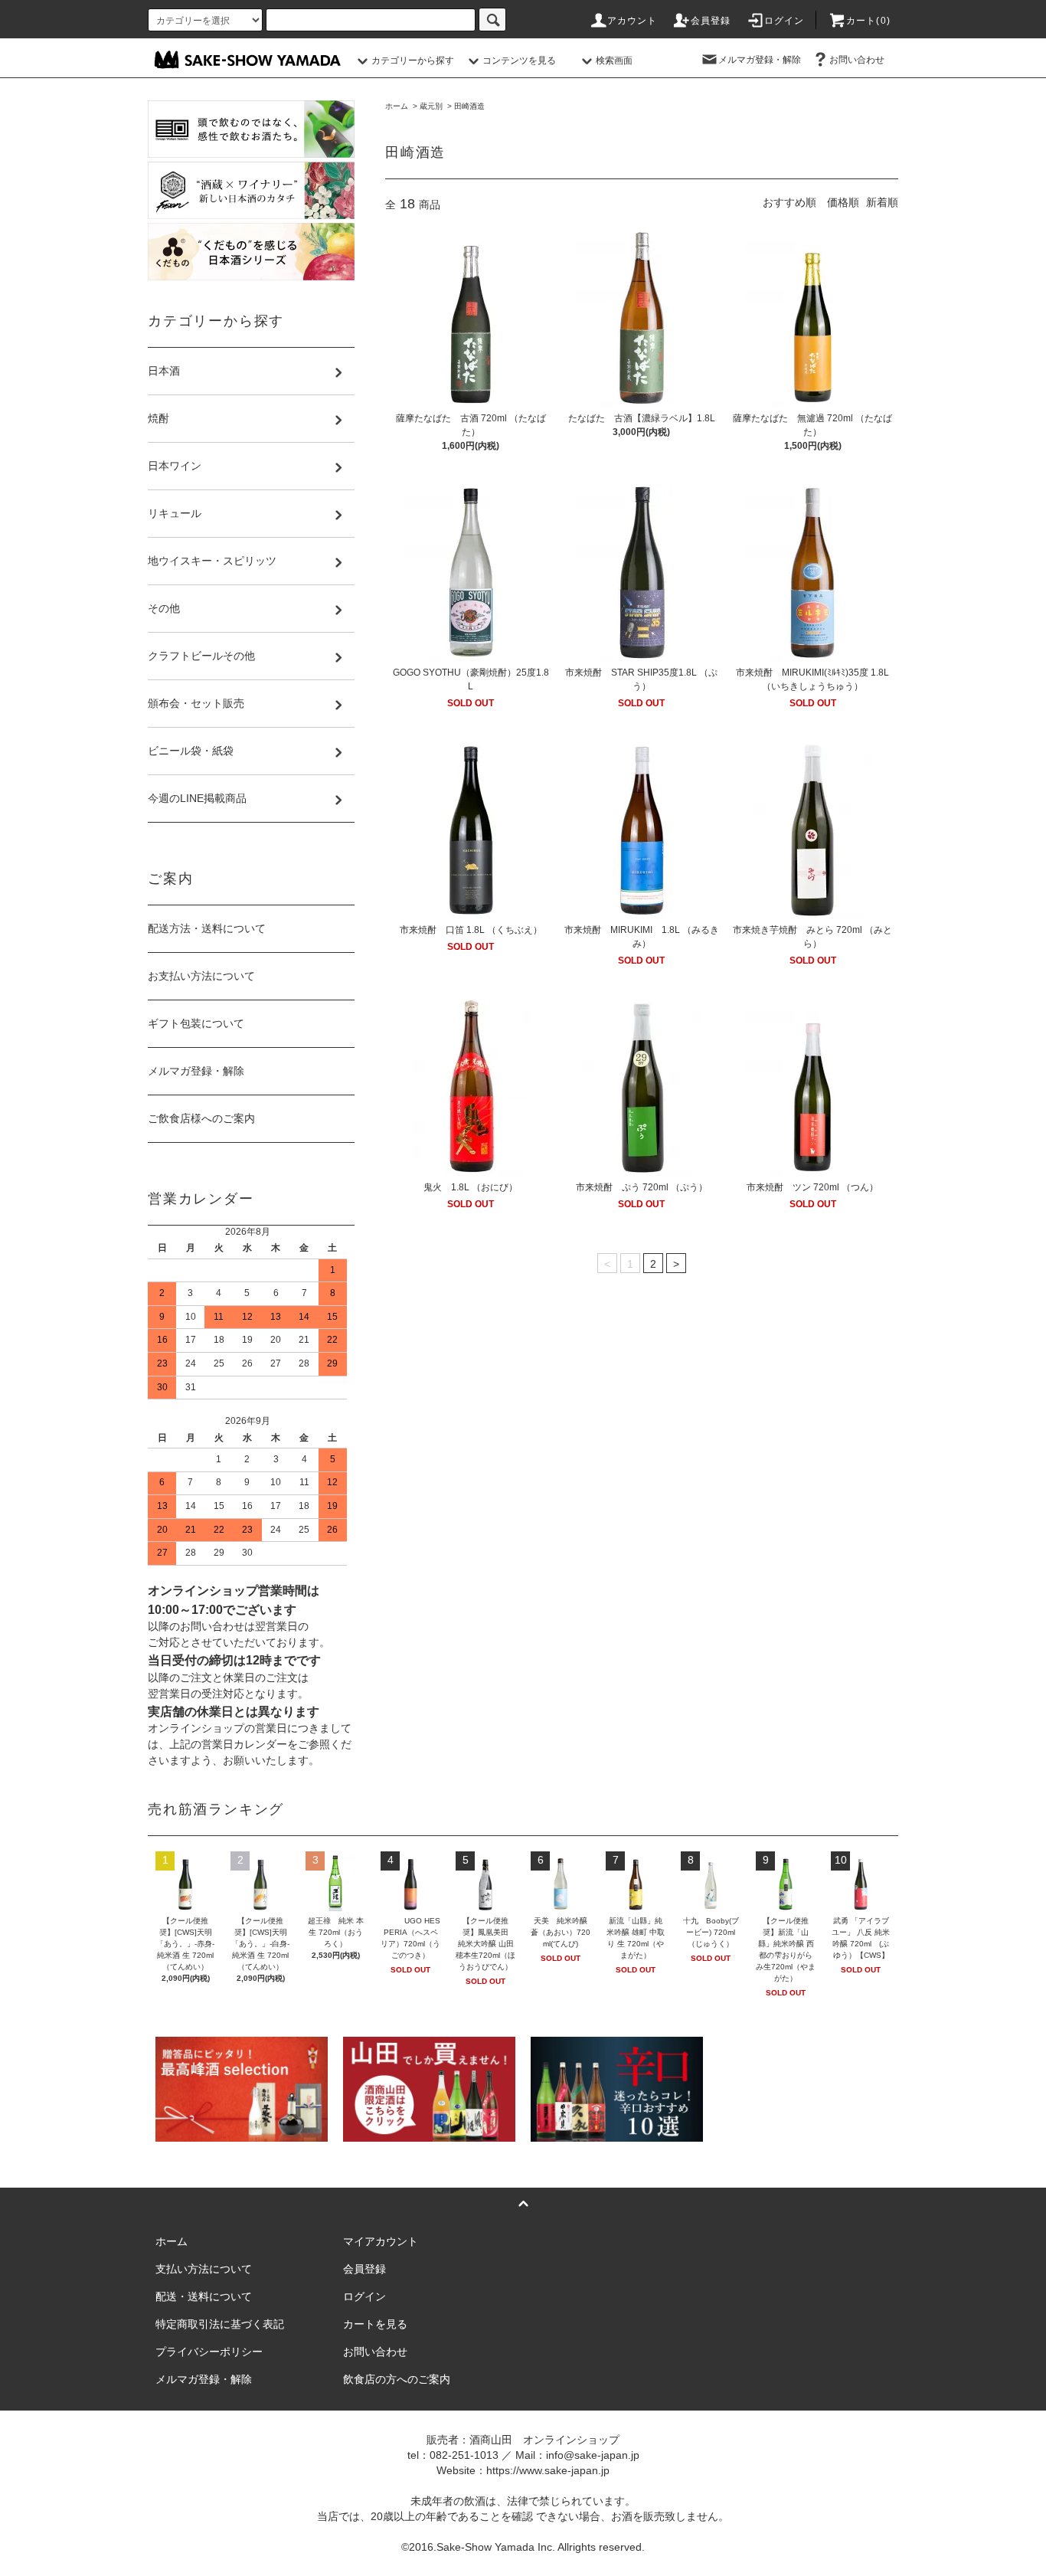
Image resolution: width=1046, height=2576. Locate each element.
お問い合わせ (857, 60)
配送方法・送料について (207, 928)
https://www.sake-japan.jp (548, 2470)
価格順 (843, 202)
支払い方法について (204, 2269)
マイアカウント (381, 2241)
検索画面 (614, 61)
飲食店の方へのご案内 (397, 2379)
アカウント (633, 21)
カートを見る (375, 2324)
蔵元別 (431, 106)
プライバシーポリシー (209, 2352)
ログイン (784, 21)
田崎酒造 (469, 106)
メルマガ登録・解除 (760, 60)
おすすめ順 (789, 202)
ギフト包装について (196, 1023)
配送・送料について (204, 2296)
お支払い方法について (201, 976)
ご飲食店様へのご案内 (201, 1118)
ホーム (397, 106)
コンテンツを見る (519, 61)
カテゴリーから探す (413, 61)
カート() (868, 21)
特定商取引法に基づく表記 (220, 2324)
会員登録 (711, 21)
